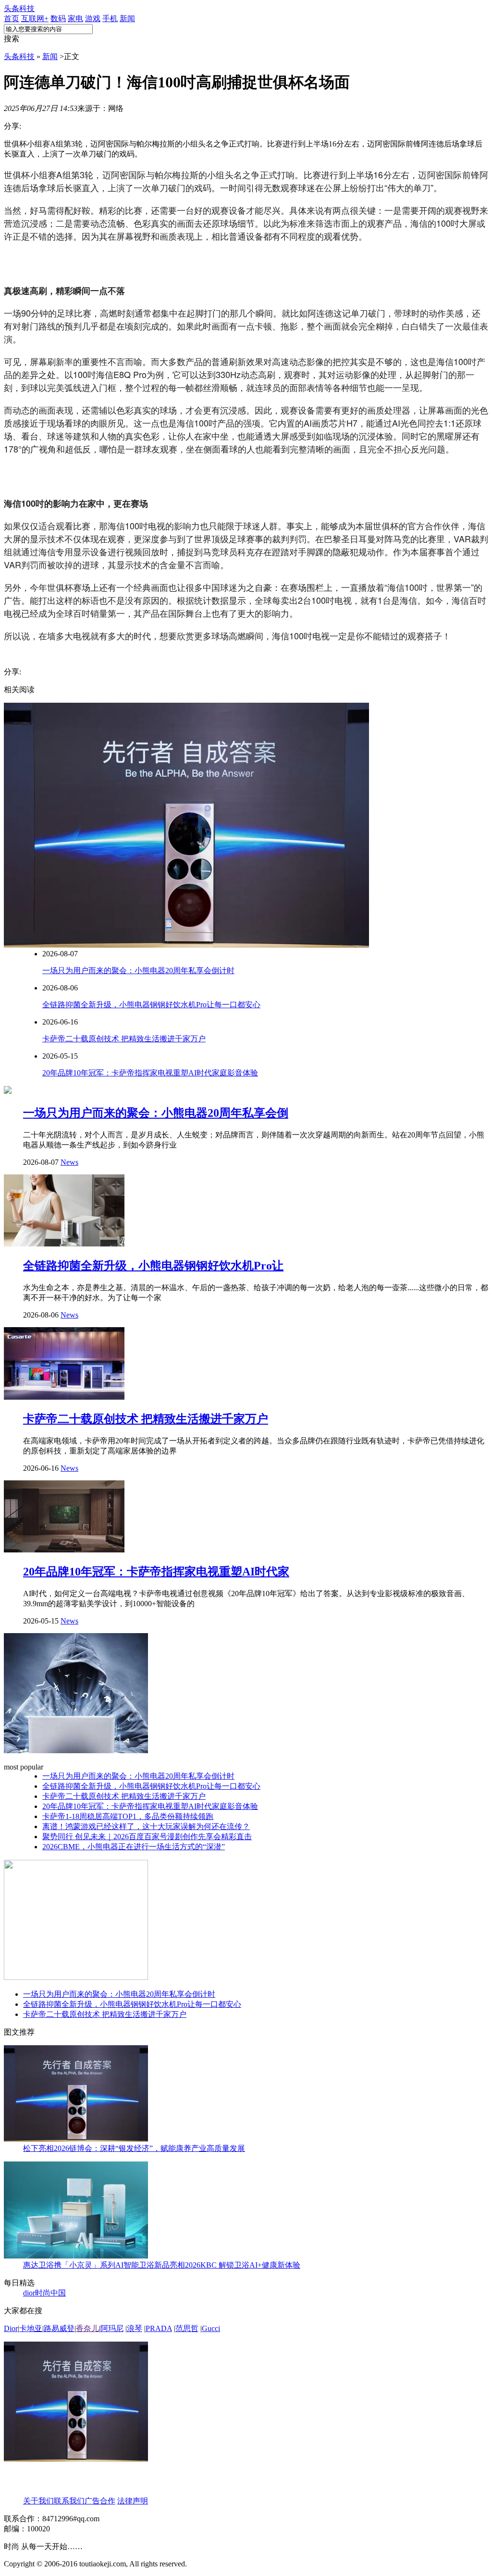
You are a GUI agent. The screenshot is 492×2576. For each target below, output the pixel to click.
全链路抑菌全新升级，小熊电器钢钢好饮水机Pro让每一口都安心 (151, 1005)
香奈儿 (87, 2328)
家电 (75, 18)
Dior (11, 2328)
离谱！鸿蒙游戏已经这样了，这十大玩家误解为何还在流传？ (146, 1826)
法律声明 (133, 2501)
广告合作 (100, 2501)
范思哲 (187, 2328)
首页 (12, 18)
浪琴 (135, 2328)
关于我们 (38, 2501)
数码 (58, 18)
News (69, 1162)
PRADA (159, 2328)
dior (29, 2293)
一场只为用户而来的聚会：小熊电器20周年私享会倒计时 (138, 971)
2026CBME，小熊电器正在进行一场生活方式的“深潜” (134, 1847)
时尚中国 (50, 2293)
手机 (110, 18)
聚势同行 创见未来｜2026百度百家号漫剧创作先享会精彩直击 (147, 1837)
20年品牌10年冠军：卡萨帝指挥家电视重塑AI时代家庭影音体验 (150, 1073)
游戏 (93, 18)
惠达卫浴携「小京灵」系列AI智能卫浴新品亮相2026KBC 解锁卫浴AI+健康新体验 (162, 2265)
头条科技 (19, 8)
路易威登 (59, 2328)
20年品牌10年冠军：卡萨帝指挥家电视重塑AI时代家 (156, 1572)
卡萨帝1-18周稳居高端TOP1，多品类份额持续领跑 (128, 1816)
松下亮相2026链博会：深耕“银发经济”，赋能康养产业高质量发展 (134, 2148)
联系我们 (69, 2501)
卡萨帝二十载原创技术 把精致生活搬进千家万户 (124, 1039)
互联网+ (35, 18)
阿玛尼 (112, 2328)
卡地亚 (31, 2328)
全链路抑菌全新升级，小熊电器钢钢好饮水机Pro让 (153, 1266)
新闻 (127, 18)
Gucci (211, 2328)
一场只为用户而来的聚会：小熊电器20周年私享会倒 (156, 1113)
